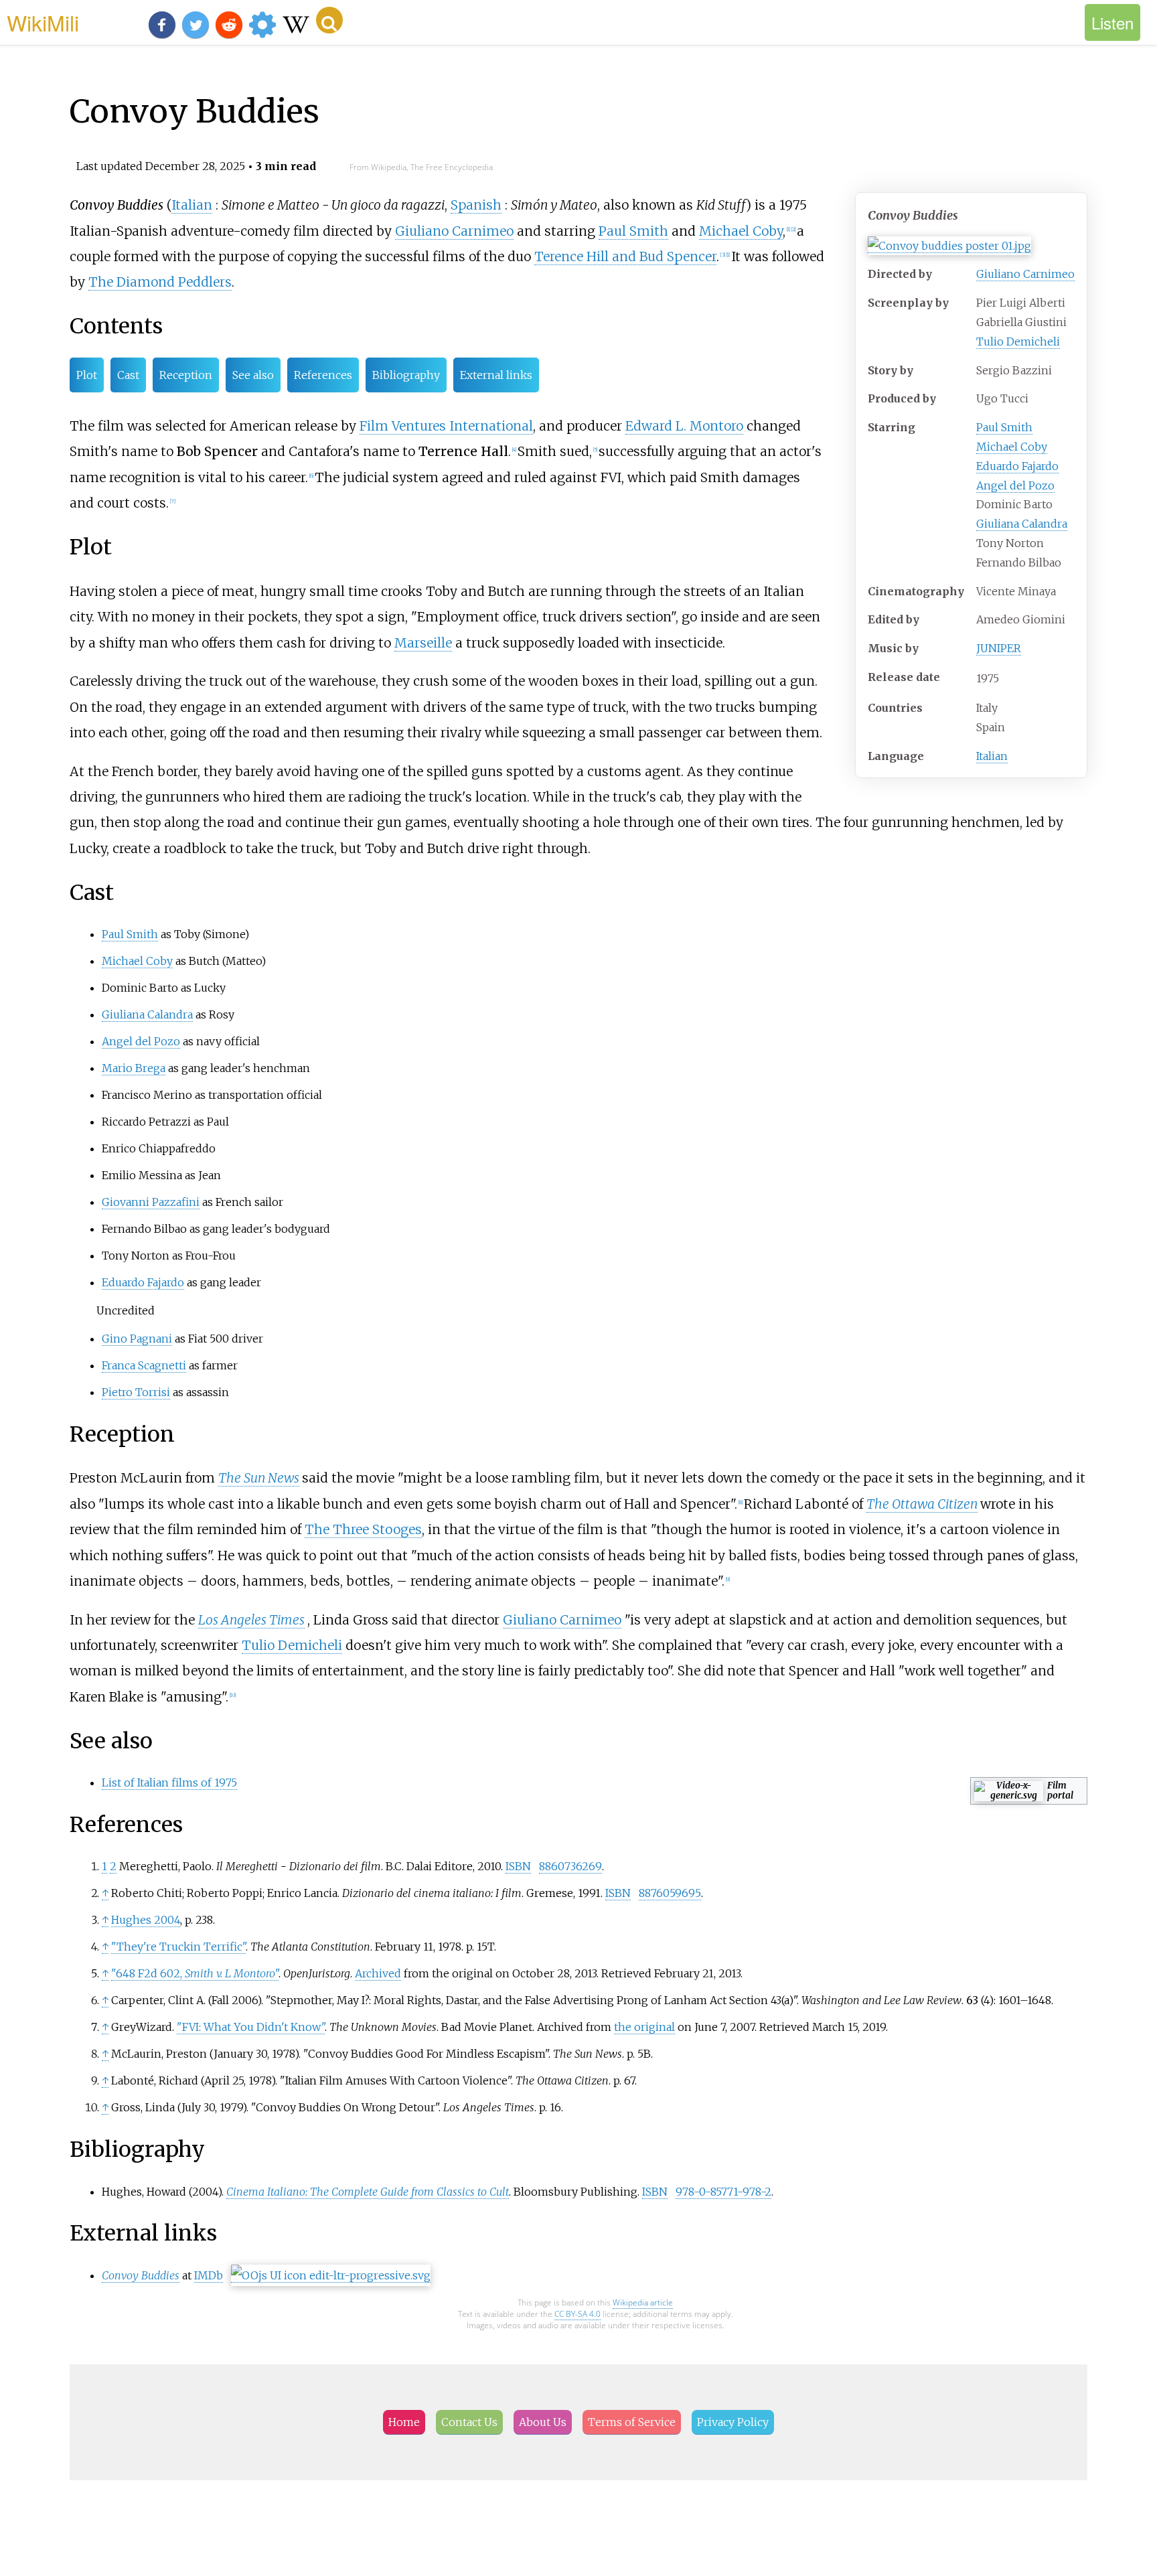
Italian (992, 756)
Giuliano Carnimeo (1025, 274)
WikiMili (43, 22)
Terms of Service (632, 2422)
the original (644, 2027)
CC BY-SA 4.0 (577, 2314)
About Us (543, 2422)
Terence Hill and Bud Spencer (625, 256)
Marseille (423, 643)
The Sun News (259, 1478)
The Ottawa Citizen (922, 1504)
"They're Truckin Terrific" (178, 1947)
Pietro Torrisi (136, 1392)
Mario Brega (134, 1068)
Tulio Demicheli (1018, 342)
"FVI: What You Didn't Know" (251, 2027)
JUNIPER (999, 648)
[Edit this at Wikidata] (331, 2276)
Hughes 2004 (146, 1920)
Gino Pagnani (137, 1339)
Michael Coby (1012, 447)
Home (404, 2422)
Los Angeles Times (251, 1620)
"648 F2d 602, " (195, 1973)
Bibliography (406, 375)
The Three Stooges (363, 1529)
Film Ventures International (446, 426)
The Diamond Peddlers (160, 282)
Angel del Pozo (1015, 485)
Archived (378, 1973)
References (323, 375)
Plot (87, 375)
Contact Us (469, 2422)
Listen (1112, 22)
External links (496, 375)
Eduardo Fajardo (1017, 466)
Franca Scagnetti (144, 1365)
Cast (128, 375)
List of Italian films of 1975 (169, 1783)
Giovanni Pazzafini (151, 1202)
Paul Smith (1004, 427)
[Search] (329, 20)
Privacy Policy (733, 2422)
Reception (186, 375)
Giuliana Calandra (1022, 524)
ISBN (518, 1866)
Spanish (476, 205)
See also (253, 375)
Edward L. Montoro (684, 426)
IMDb (209, 2275)
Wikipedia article (643, 2302)
